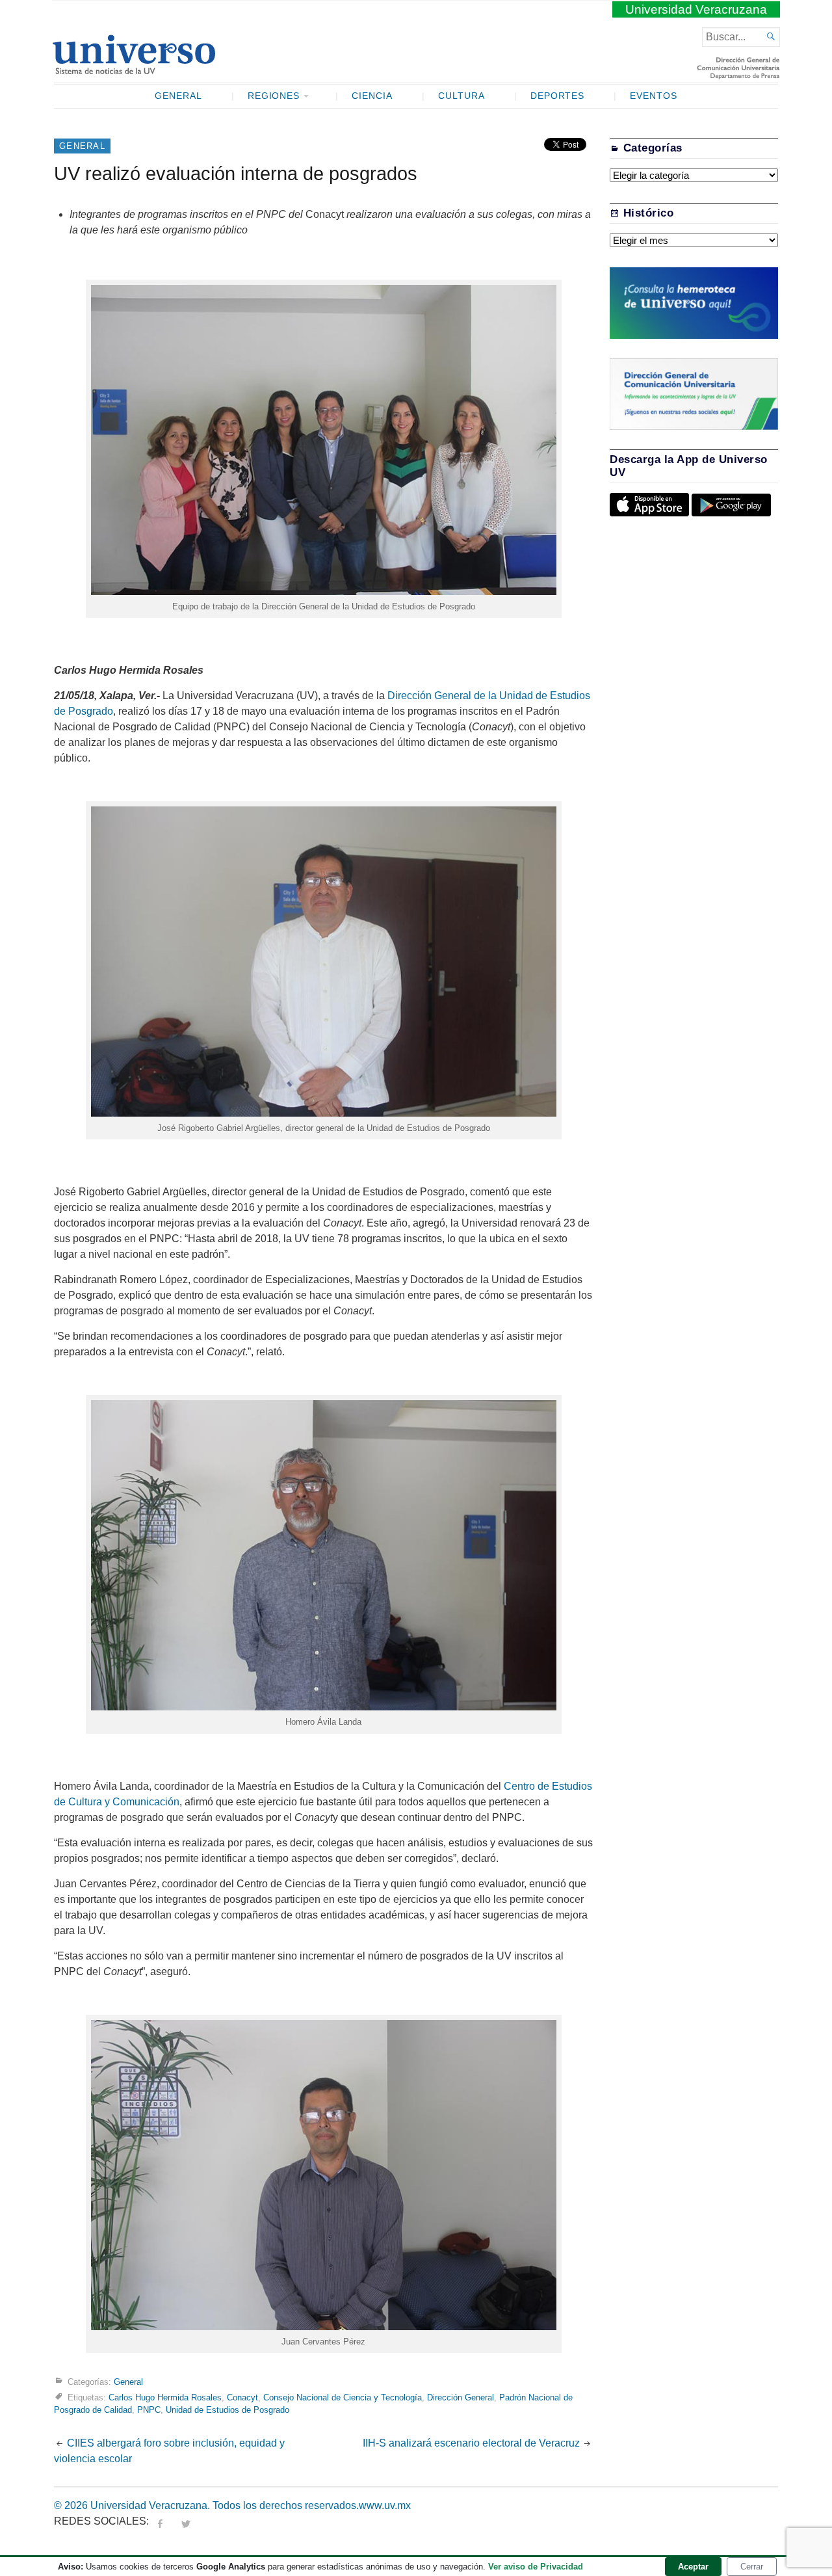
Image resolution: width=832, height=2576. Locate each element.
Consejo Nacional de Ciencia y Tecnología (343, 2397)
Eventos (654, 96)
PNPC (149, 2410)
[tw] (186, 2521)
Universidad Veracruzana (696, 9)
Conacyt (242, 2397)
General (178, 96)
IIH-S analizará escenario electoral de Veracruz (471, 2443)
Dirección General (461, 2397)
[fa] (160, 2521)
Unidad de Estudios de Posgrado (227, 2410)
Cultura (461, 96)
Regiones (274, 96)
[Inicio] (134, 69)
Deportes (558, 96)
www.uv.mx (385, 2505)
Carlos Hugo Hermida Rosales (165, 2397)
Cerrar (752, 2567)
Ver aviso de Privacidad (536, 2567)
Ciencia (372, 96)
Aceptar (693, 2567)
